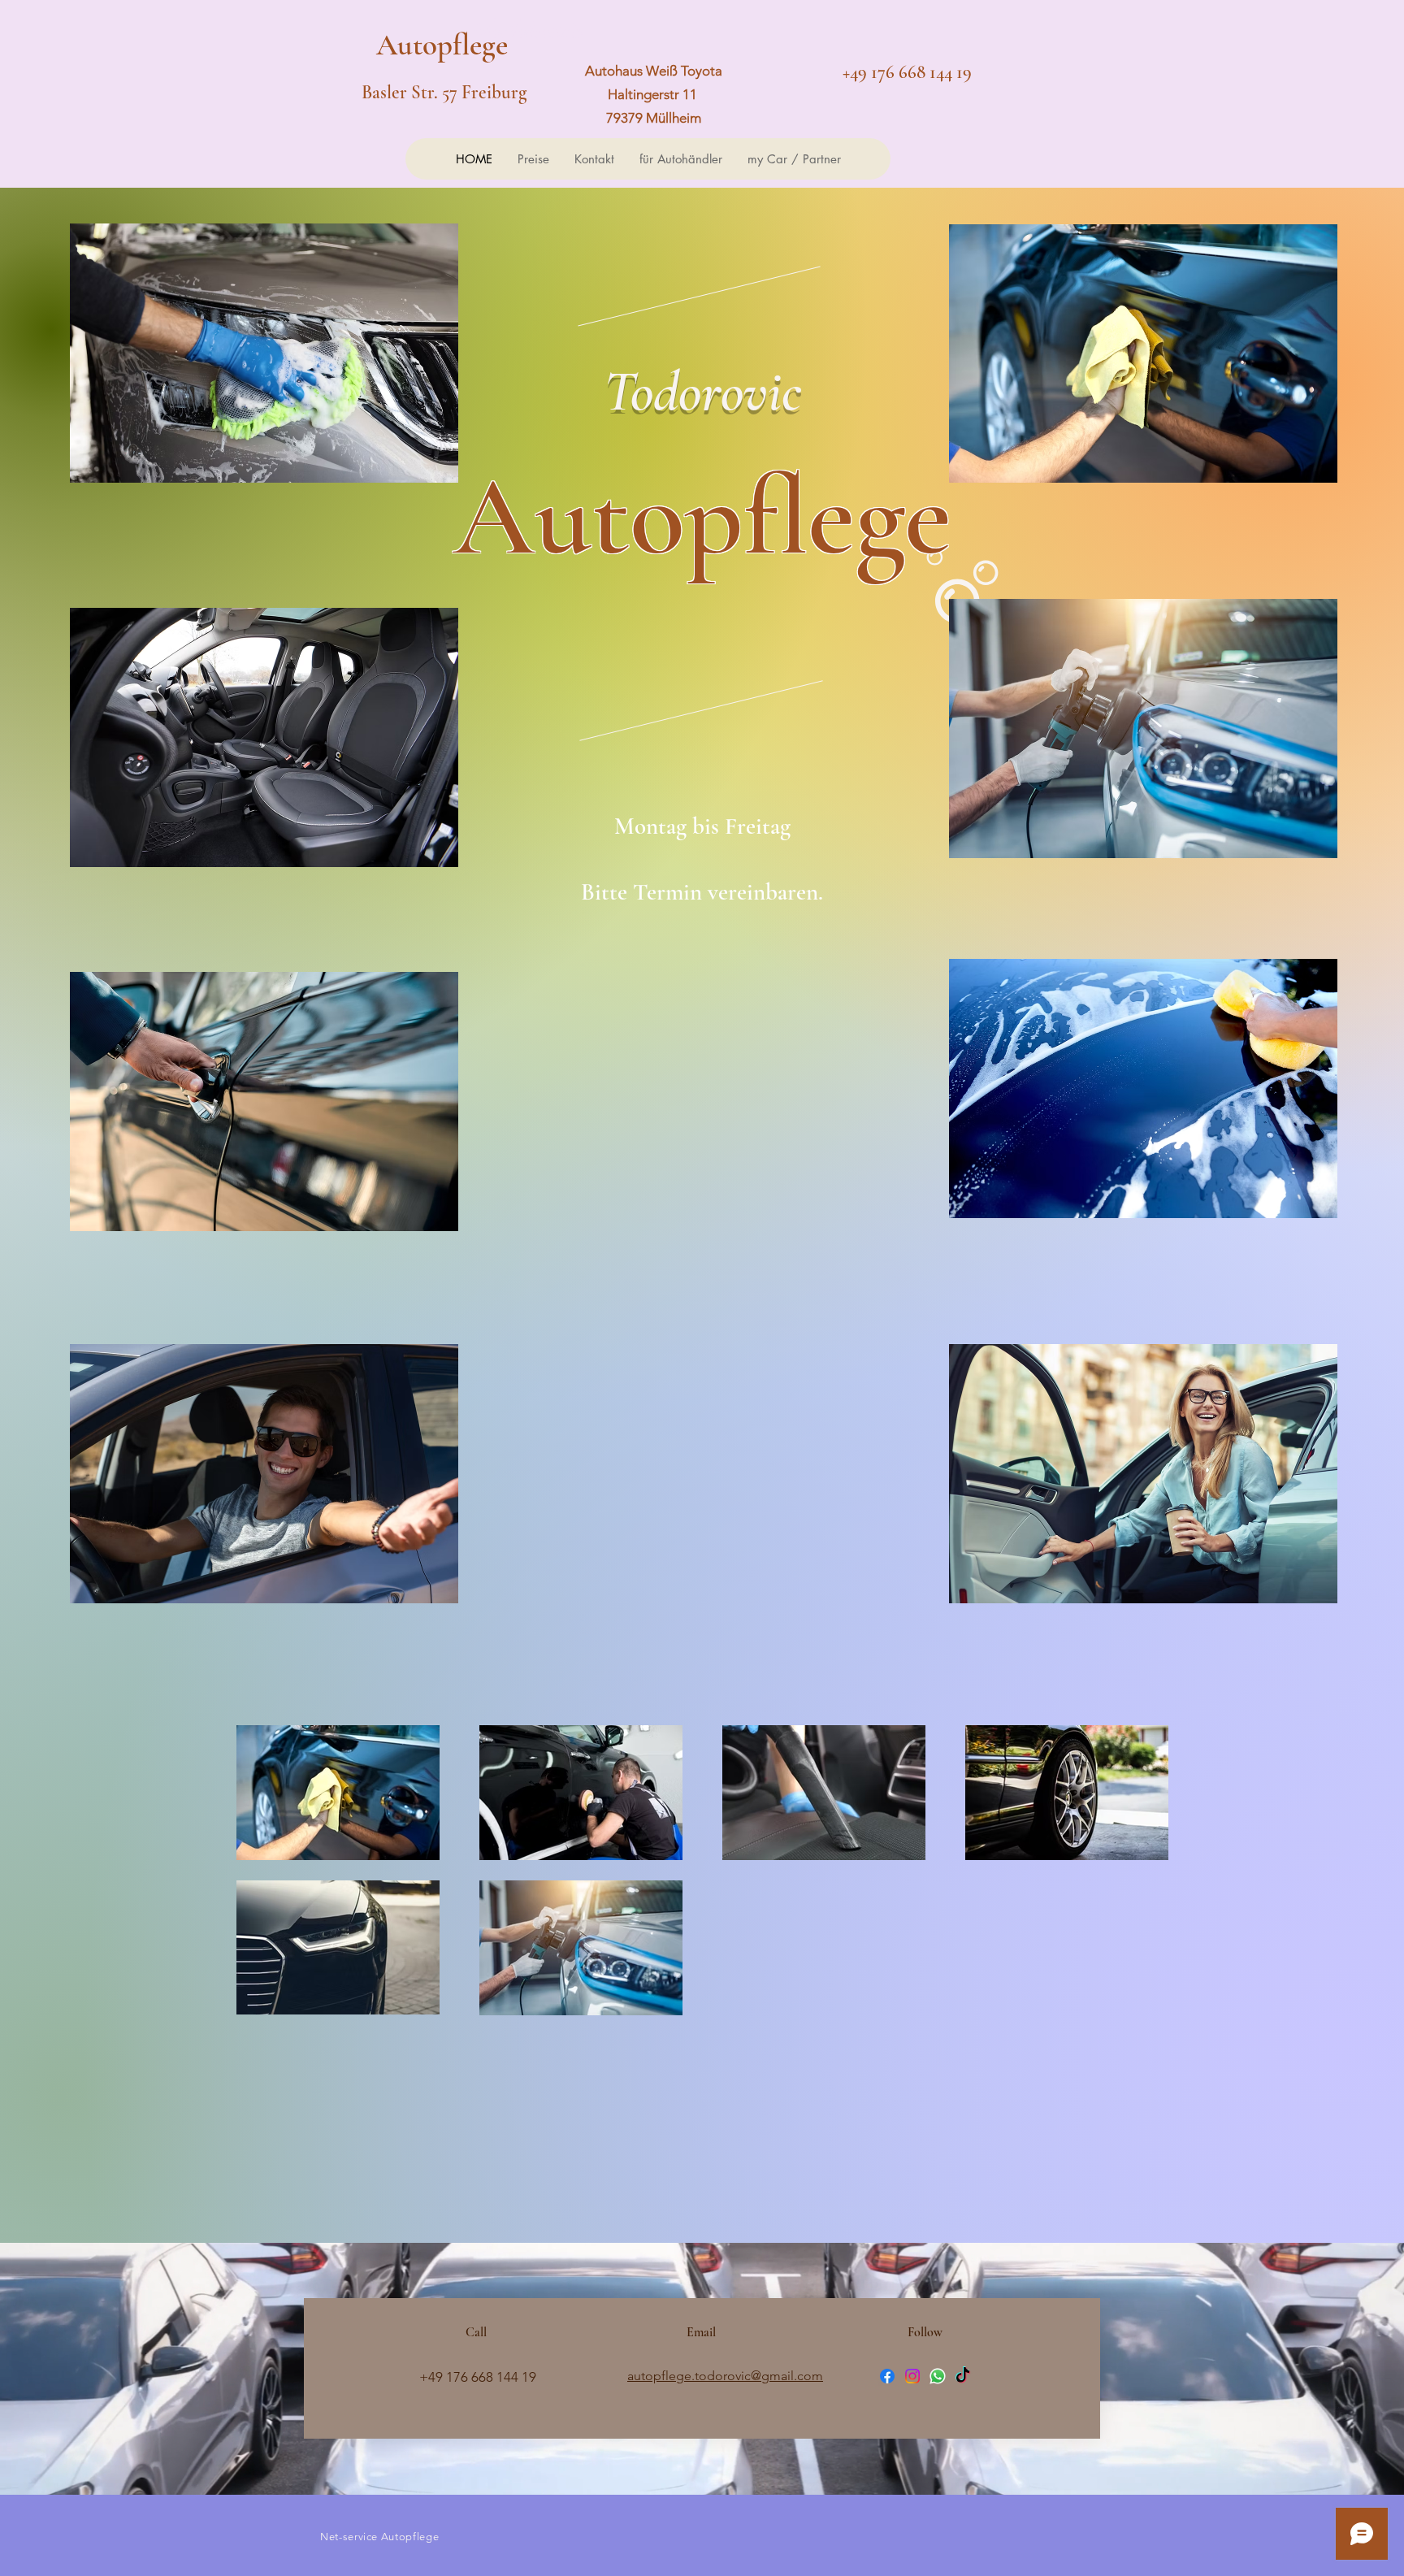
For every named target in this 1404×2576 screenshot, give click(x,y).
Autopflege (446, 45)
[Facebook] (887, 2376)
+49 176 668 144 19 (907, 72)
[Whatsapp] (938, 2376)
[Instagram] (912, 2376)
